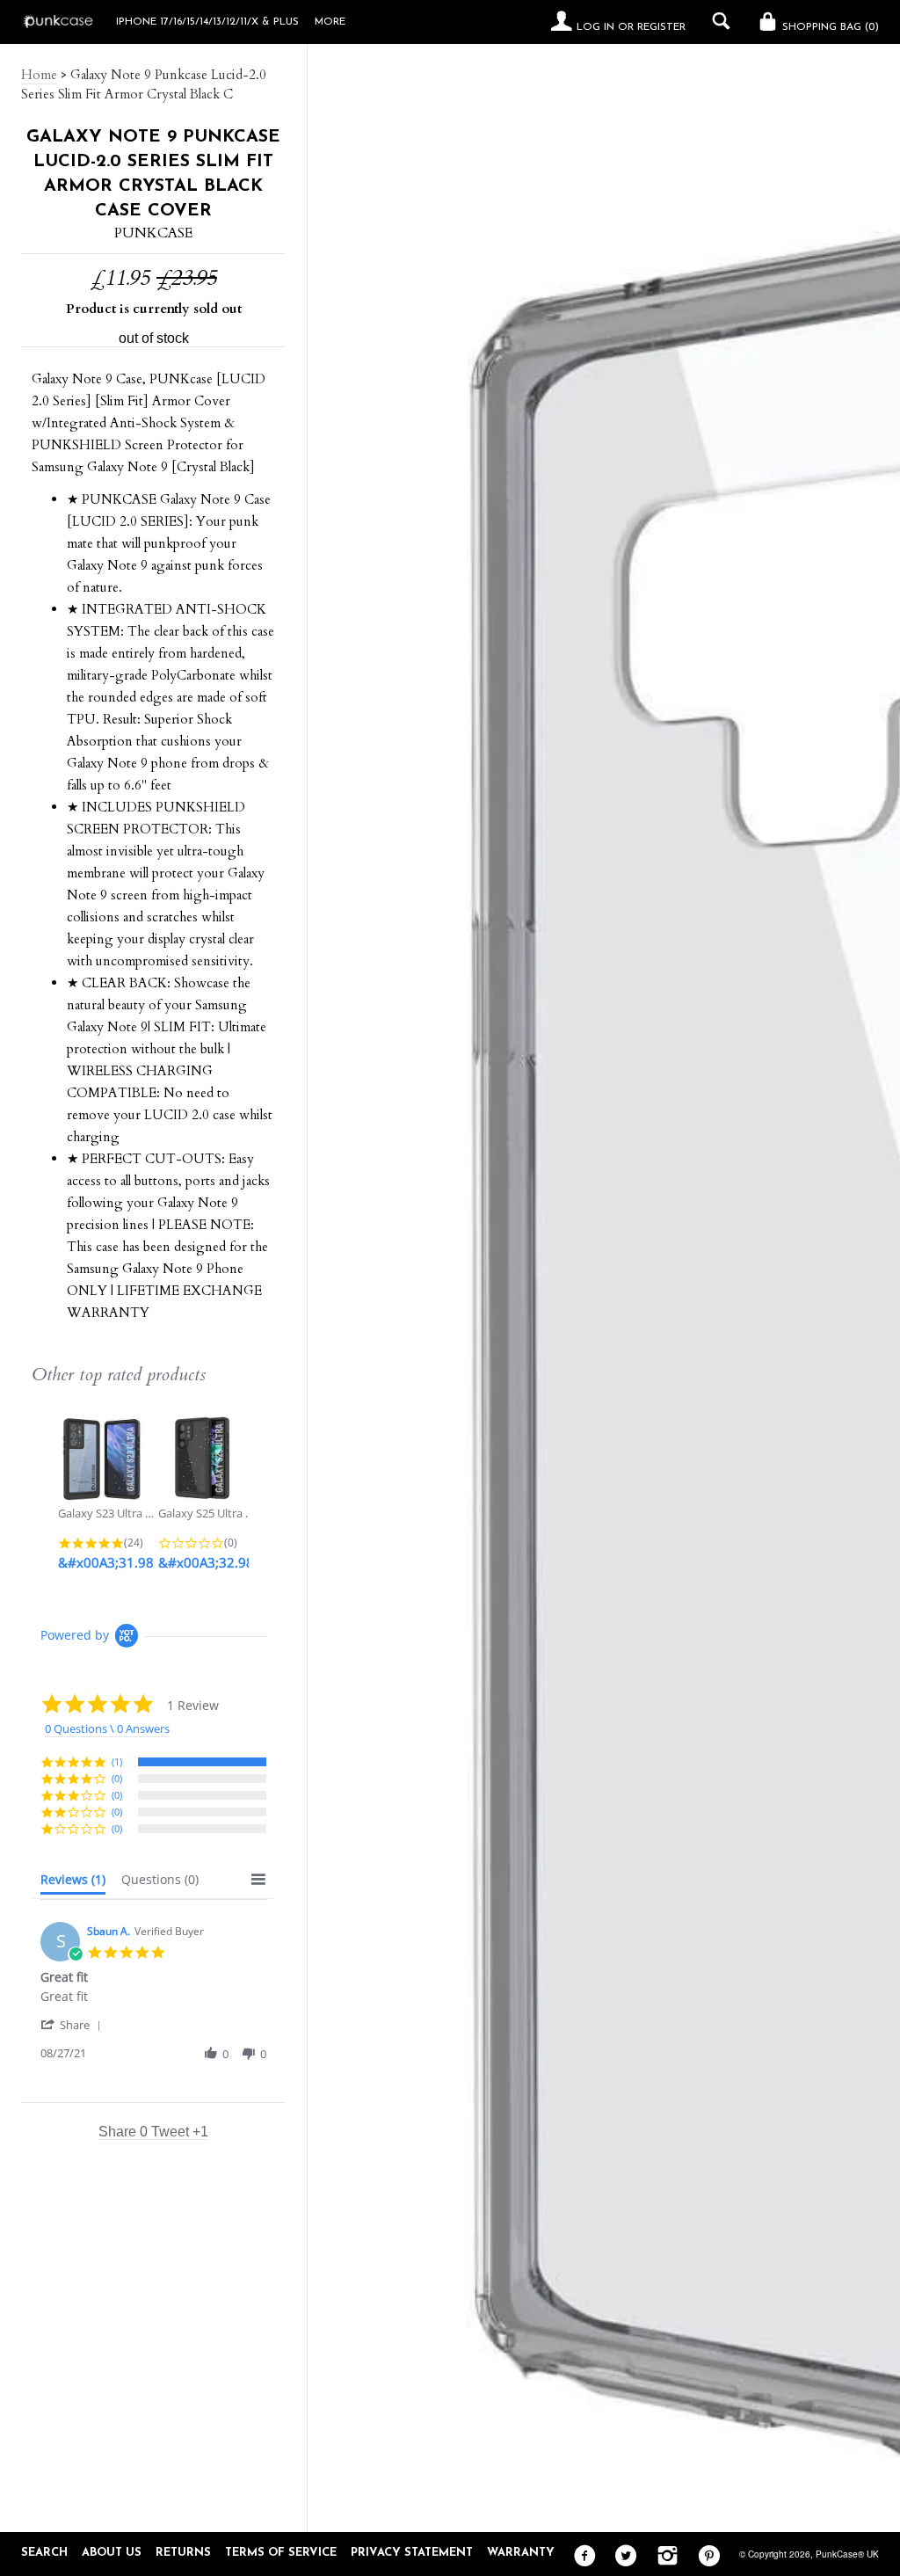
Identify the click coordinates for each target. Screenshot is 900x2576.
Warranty (521, 2553)
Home (39, 75)
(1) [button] (117, 1761)
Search (44, 2553)
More (330, 22)
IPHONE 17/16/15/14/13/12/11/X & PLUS (207, 22)
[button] (74, 2024)
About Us (112, 2553)
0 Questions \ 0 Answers (107, 1728)
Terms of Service (281, 2553)
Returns (183, 2553)
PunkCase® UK (847, 2554)
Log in (595, 27)
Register (661, 27)
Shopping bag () (829, 27)
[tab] (73, 1883)
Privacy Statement (412, 2553)
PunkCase (153, 233)
